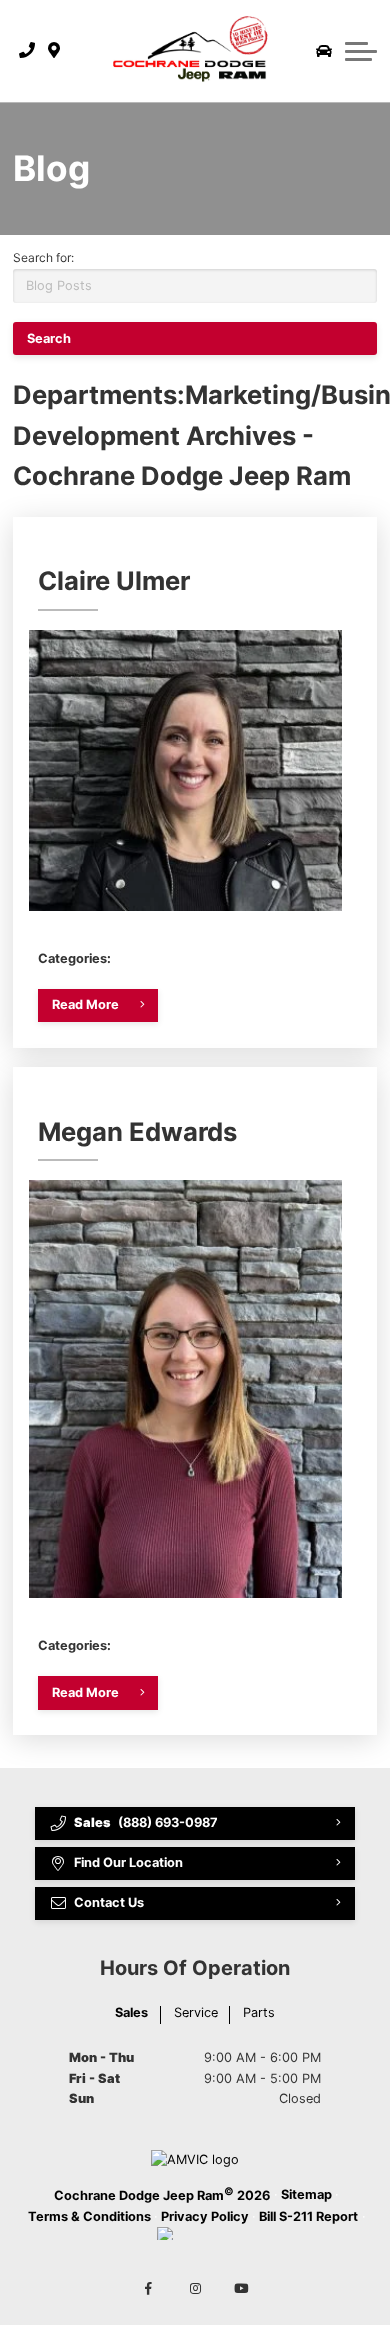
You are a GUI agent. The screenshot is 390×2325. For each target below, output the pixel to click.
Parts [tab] (259, 2012)
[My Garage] (324, 51)
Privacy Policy (205, 2216)
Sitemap (306, 2194)
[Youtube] (241, 2289)
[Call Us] (27, 51)
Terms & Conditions (89, 2216)
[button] (361, 51)
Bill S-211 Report (308, 2216)
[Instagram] (195, 2289)
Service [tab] (196, 2012)
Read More (85, 1004)
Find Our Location (128, 1862)
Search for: (43, 257)
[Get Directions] (54, 51)
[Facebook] (149, 2289)
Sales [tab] (131, 2012)
